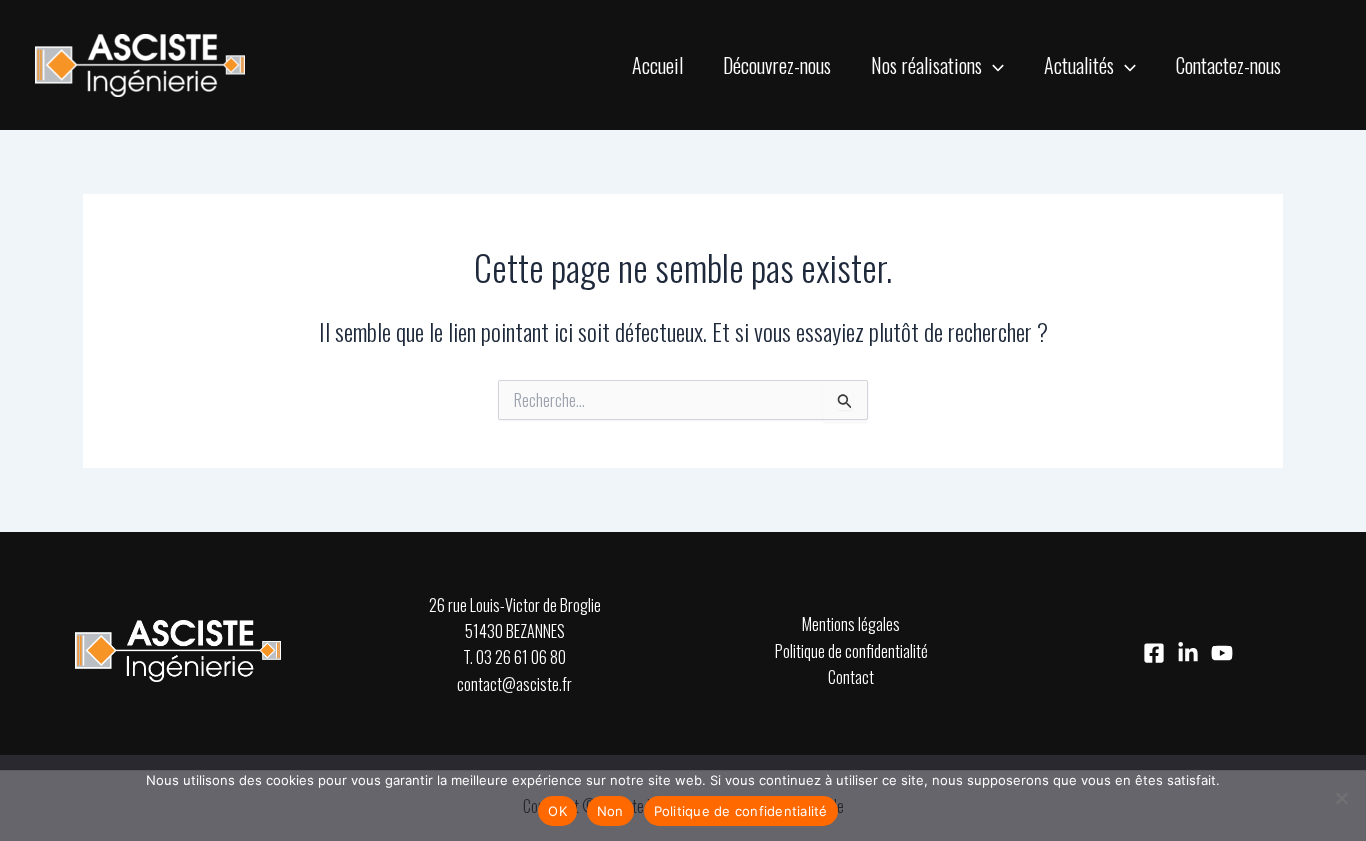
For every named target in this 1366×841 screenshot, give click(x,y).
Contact (851, 677)
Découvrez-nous (777, 65)
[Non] (1341, 798)
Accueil (657, 65)
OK (557, 811)
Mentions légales (851, 624)
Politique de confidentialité (851, 651)
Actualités (1079, 65)
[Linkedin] (1188, 653)
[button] (993, 65)
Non (610, 811)
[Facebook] (1154, 653)
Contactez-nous (1228, 65)
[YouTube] (1222, 653)
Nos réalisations (926, 65)
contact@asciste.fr (514, 684)
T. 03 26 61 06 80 (514, 657)
